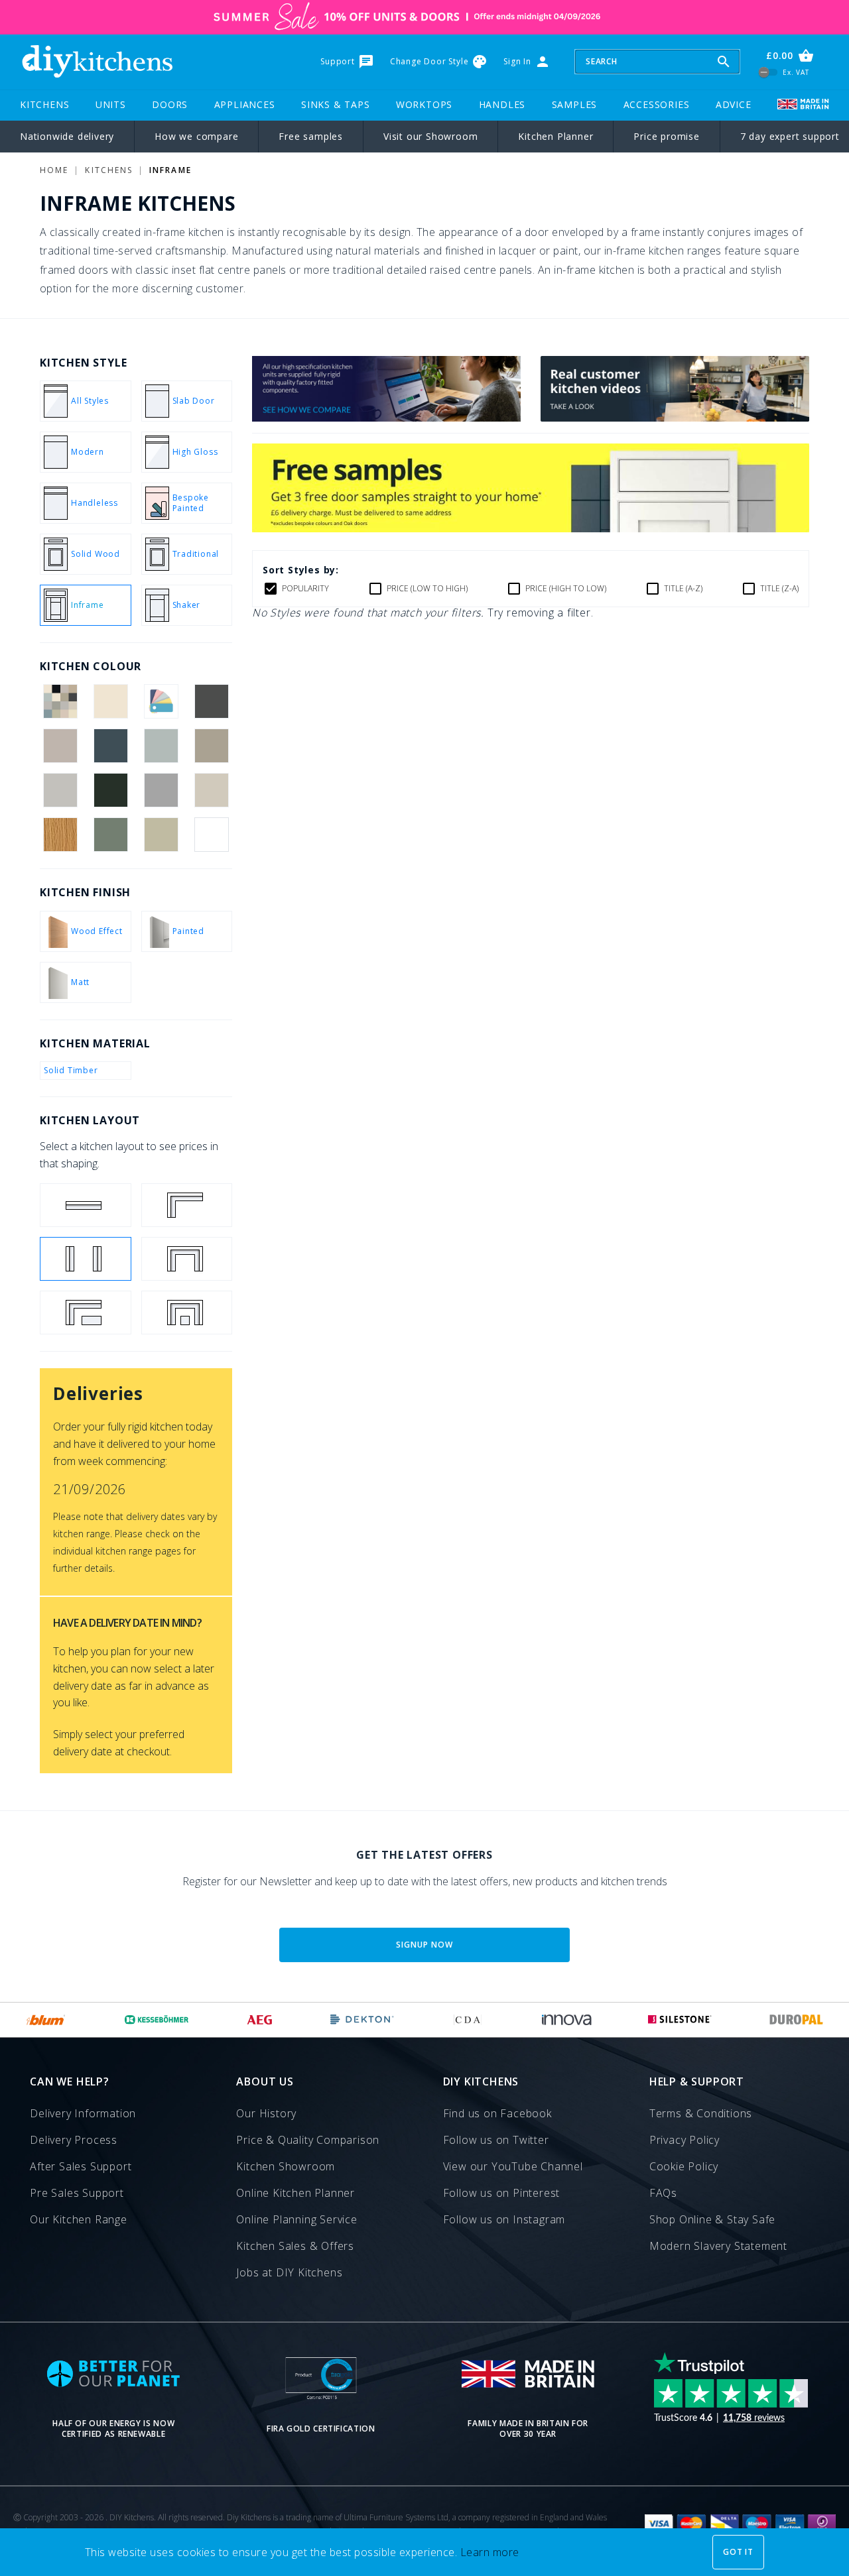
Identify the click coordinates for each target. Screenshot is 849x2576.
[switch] (768, 72)
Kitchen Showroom (286, 2166)
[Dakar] (212, 746)
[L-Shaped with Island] (86, 1313)
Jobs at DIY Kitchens (289, 2272)
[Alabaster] (110, 701)
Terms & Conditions (701, 2113)
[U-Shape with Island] (187, 1313)
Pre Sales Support (77, 2193)
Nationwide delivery (67, 136)
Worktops (424, 104)
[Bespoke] (162, 701)
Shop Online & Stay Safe (712, 2219)
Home (54, 170)
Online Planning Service (296, 2219)
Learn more (490, 2552)
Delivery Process (74, 2140)
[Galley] (86, 1259)
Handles (502, 104)
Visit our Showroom (430, 136)
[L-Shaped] (187, 1205)
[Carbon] (212, 701)
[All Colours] (60, 701)
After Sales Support (81, 2166)
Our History (266, 2113)
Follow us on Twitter (496, 2140)
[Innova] (567, 2020)
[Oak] (60, 835)
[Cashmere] (60, 746)
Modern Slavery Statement (718, 2246)
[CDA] (468, 2020)
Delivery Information (83, 2113)
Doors (170, 104)
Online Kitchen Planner (295, 2193)
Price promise (666, 136)
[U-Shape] (187, 1259)
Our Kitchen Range (79, 2219)
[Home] (97, 62)
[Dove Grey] (60, 790)
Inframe (170, 170)
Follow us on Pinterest (502, 2193)
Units (111, 104)
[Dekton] (362, 2020)
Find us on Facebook (497, 2113)
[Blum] (46, 2020)
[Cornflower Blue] (162, 746)
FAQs (663, 2193)
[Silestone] (680, 2020)
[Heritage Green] (110, 790)
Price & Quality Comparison (308, 2140)
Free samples (311, 136)
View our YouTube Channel (513, 2166)
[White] (212, 835)
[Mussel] (212, 790)
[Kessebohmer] (157, 2020)
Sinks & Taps (336, 104)
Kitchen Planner (555, 136)
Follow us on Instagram (504, 2219)
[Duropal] (797, 2020)
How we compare (196, 136)
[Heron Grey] (162, 790)
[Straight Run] (86, 1205)
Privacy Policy (685, 2140)
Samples (575, 104)
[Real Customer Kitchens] (675, 418)
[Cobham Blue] (110, 746)
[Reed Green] (110, 835)
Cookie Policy (684, 2166)
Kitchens (44, 104)
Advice (734, 104)
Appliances (245, 104)
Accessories (657, 104)
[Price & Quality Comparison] (386, 418)
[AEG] (260, 2020)
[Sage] (162, 835)
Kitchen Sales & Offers (295, 2246)
